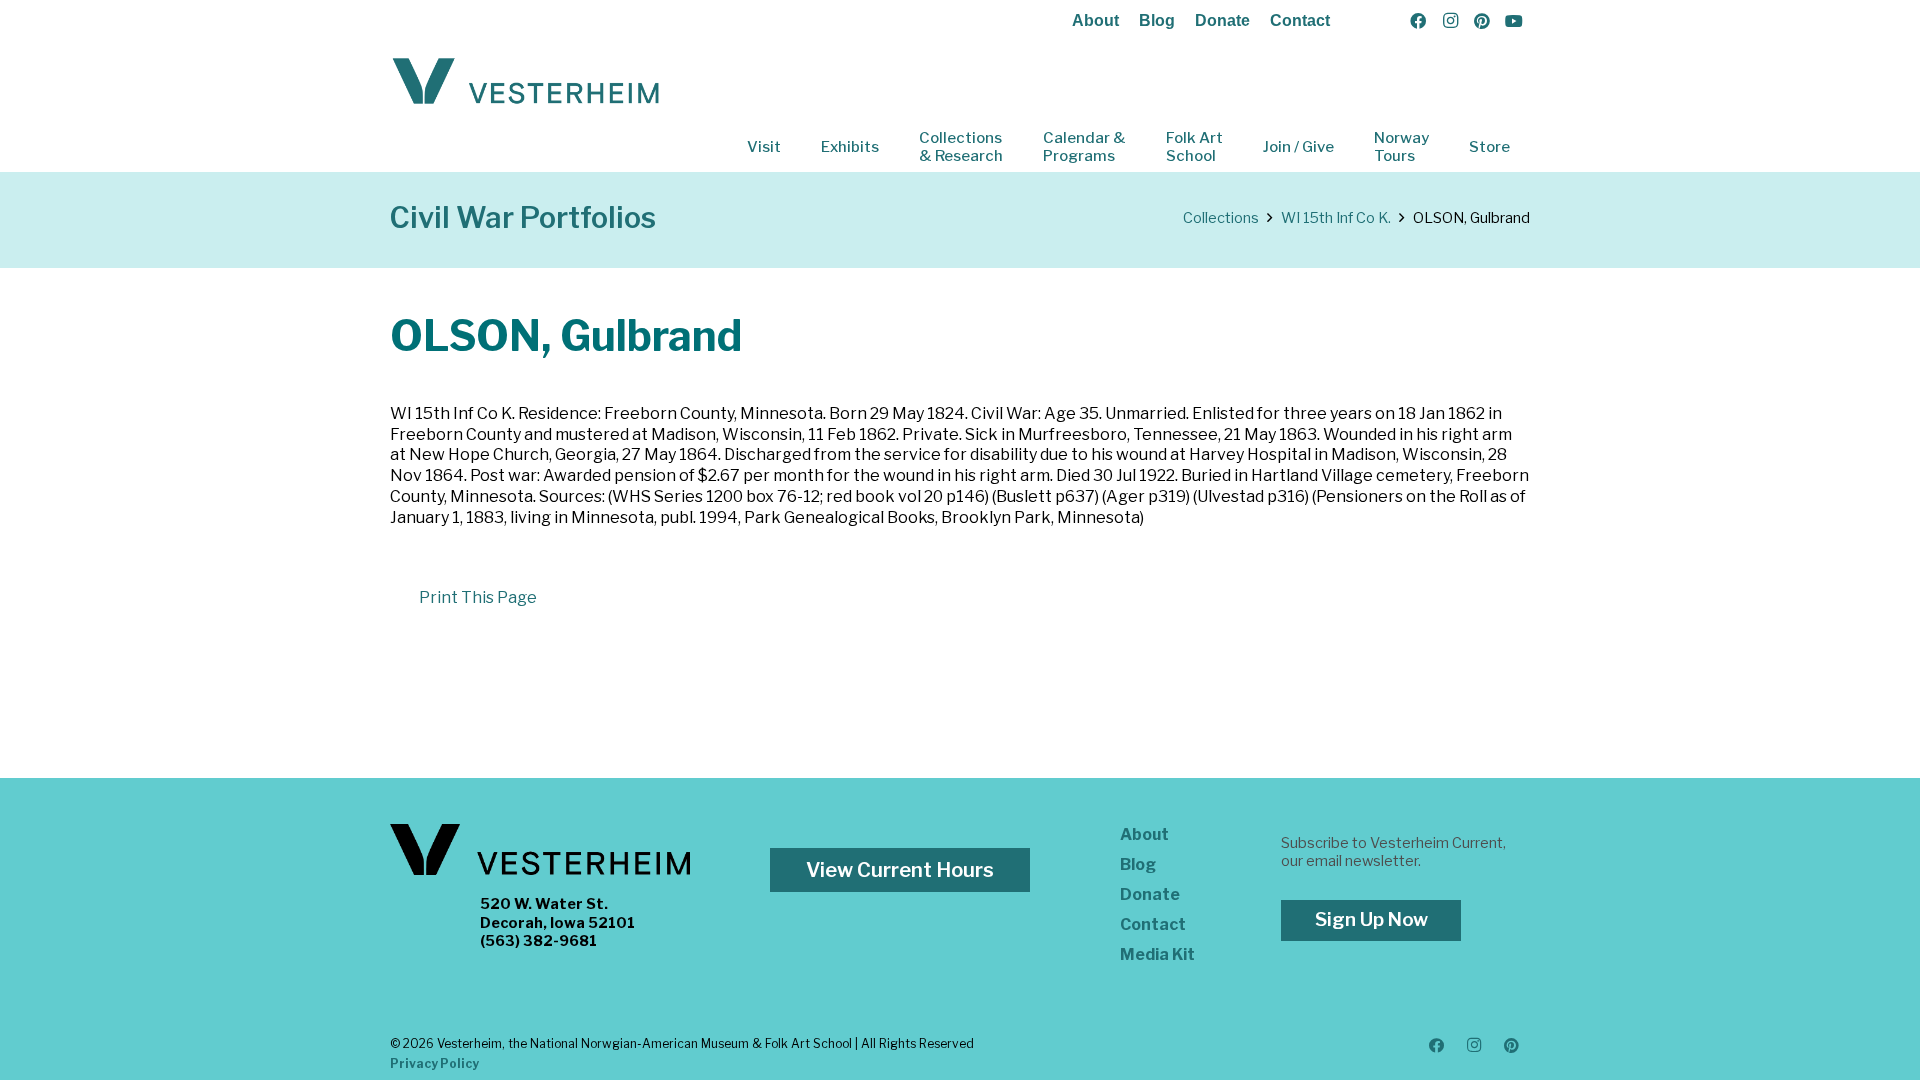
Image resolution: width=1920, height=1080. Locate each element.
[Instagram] (1450, 21)
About (1095, 20)
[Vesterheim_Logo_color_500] (526, 82)
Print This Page (478, 597)
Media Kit (1157, 954)
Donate (1222, 20)
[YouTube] (1514, 21)
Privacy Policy (434, 1063)
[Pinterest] (1482, 21)
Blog (1157, 20)
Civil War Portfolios (523, 217)
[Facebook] (1418, 21)
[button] (795, 147)
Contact (1300, 20)
